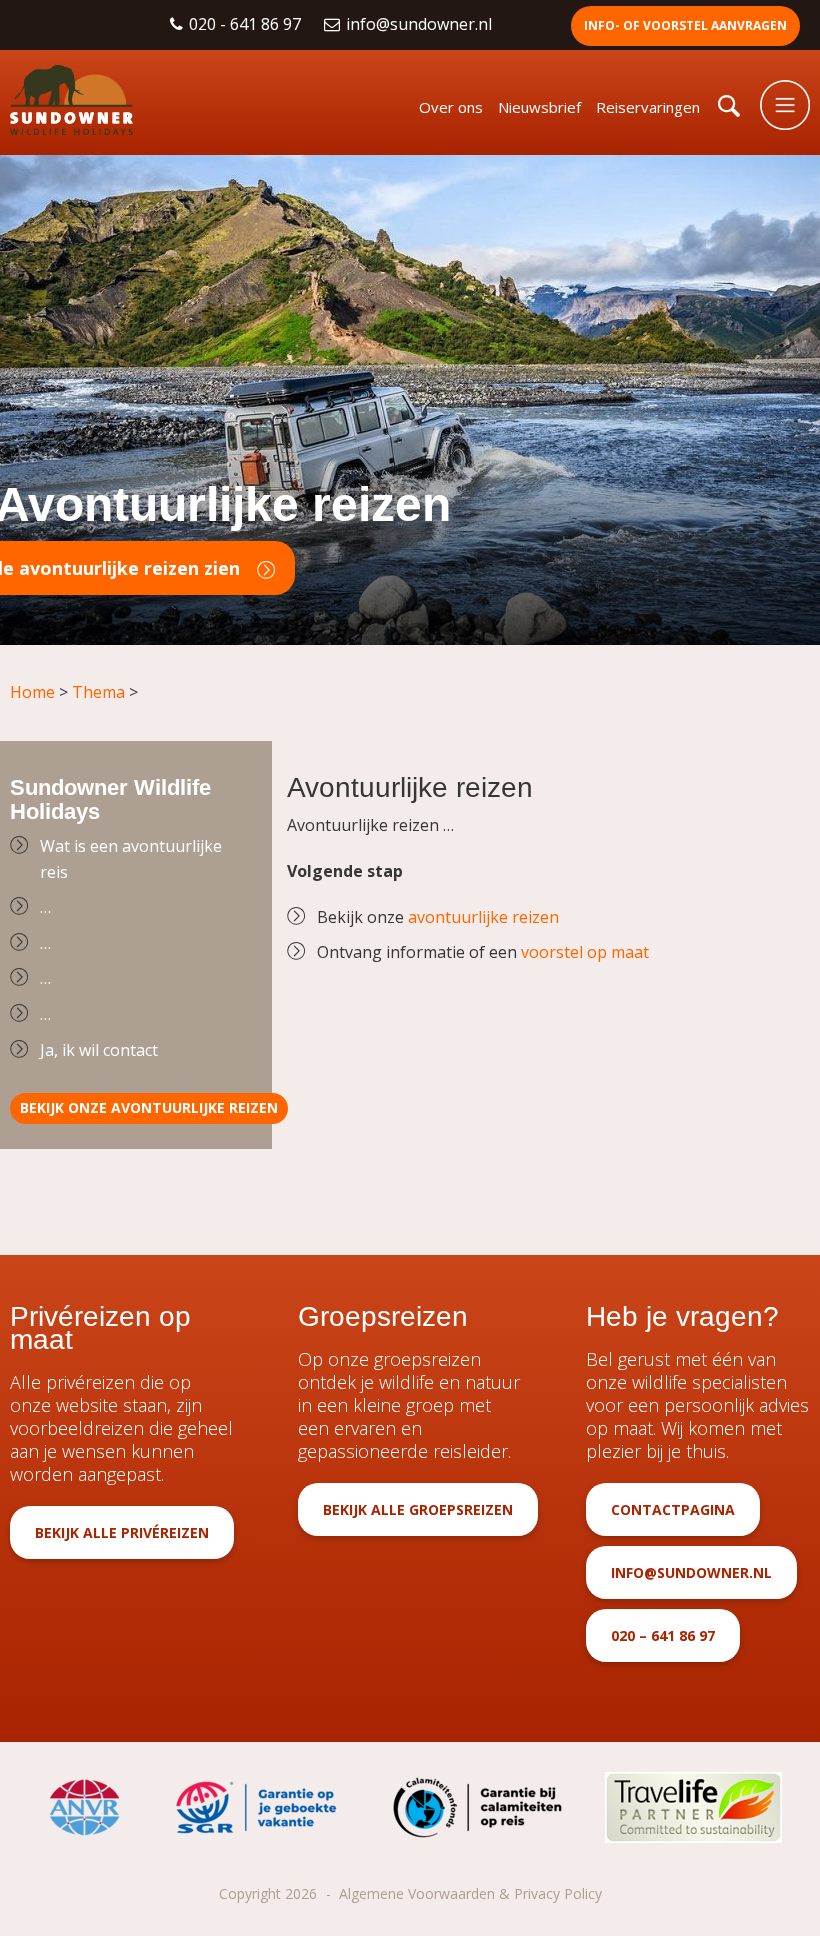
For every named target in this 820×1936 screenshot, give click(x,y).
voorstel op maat (585, 952)
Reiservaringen (648, 107)
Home (32, 692)
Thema (98, 692)
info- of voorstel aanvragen (685, 25)
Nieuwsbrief (539, 107)
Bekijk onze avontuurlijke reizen (149, 1107)
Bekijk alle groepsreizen (418, 1509)
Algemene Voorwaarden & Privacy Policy (470, 1893)
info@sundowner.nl (421, 24)
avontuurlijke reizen (483, 917)
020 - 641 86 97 (247, 24)
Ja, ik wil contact (99, 1050)
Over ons (451, 107)
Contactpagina (673, 1509)
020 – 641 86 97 (663, 1635)
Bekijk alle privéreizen (122, 1532)
